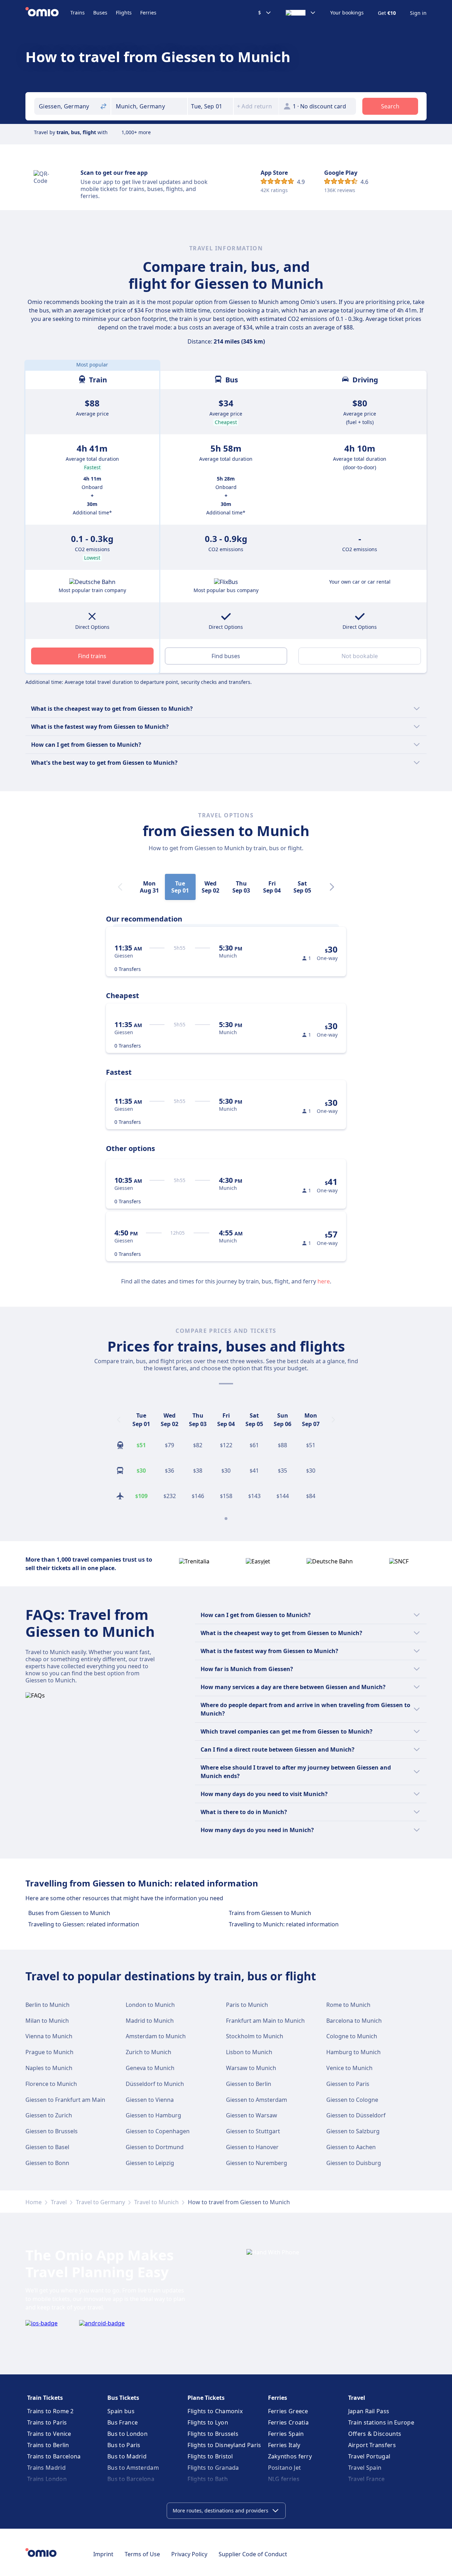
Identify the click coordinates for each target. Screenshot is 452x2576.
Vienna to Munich (49, 2036)
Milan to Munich (47, 2021)
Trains (78, 13)
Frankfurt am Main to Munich (265, 2021)
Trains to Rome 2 (50, 2411)
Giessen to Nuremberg (257, 2163)
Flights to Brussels (213, 2434)
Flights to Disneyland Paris (224, 2445)
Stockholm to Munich (255, 2036)
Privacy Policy (189, 2554)
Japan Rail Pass (369, 2411)
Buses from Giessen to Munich (69, 1913)
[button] (210, 106)
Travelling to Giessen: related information (84, 1924)
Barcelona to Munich (354, 2021)
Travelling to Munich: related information (284, 1924)
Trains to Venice (49, 2434)
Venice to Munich (349, 2068)
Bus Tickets (123, 2398)
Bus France (123, 2422)
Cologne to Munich (352, 2036)
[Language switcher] (301, 13)
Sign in (418, 13)
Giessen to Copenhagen (158, 2131)
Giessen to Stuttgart (253, 2131)
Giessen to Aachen (351, 2147)
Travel (59, 2202)
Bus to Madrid (127, 2456)
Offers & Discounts (375, 2434)
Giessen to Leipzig (150, 2163)
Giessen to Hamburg (153, 2115)
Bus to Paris (124, 2445)
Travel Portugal (369, 2456)
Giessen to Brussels (52, 2131)
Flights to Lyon (208, 2422)
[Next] (332, 887)
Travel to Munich (156, 2202)
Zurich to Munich (148, 2052)
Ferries (148, 13)
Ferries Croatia (289, 2422)
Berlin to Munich (47, 2005)
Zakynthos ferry (290, 2456)
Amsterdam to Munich (156, 2036)
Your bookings (347, 13)
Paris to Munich (247, 2005)
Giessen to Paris (348, 2084)
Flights (124, 13)
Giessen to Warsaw (252, 2115)
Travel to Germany (100, 2202)
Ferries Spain (286, 2434)
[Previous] (119, 1420)
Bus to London (127, 2434)
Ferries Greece (288, 2411)
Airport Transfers (372, 2445)
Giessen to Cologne (352, 2100)
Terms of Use (142, 2554)
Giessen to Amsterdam (257, 2100)
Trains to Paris (47, 2422)
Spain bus (121, 2411)
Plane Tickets (206, 2398)
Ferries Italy (284, 2445)
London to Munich (150, 2005)
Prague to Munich (49, 2052)
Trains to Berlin (48, 2445)
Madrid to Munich (150, 2021)
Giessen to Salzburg (353, 2131)
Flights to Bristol (210, 2456)
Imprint (103, 2554)
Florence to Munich (51, 2084)
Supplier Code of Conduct (253, 2554)
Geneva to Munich (150, 2068)
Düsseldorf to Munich (155, 2084)
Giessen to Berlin (249, 2084)
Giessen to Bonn (47, 2163)
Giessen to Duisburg (354, 2163)
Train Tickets (45, 2398)
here (324, 1281)
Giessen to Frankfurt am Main (65, 2100)
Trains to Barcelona (54, 2456)
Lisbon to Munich (249, 2052)
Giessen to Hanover (252, 2147)
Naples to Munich (49, 2068)
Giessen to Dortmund (155, 2147)
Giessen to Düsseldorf (356, 2115)
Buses (100, 13)
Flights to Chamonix (215, 2411)
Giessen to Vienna (150, 2100)
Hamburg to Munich (353, 2052)
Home (34, 2202)
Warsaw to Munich (251, 2068)
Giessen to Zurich (49, 2115)
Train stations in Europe (381, 2422)
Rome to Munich (348, 2005)
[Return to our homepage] (48, 13)
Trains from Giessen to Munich (270, 1913)
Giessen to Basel (47, 2147)
